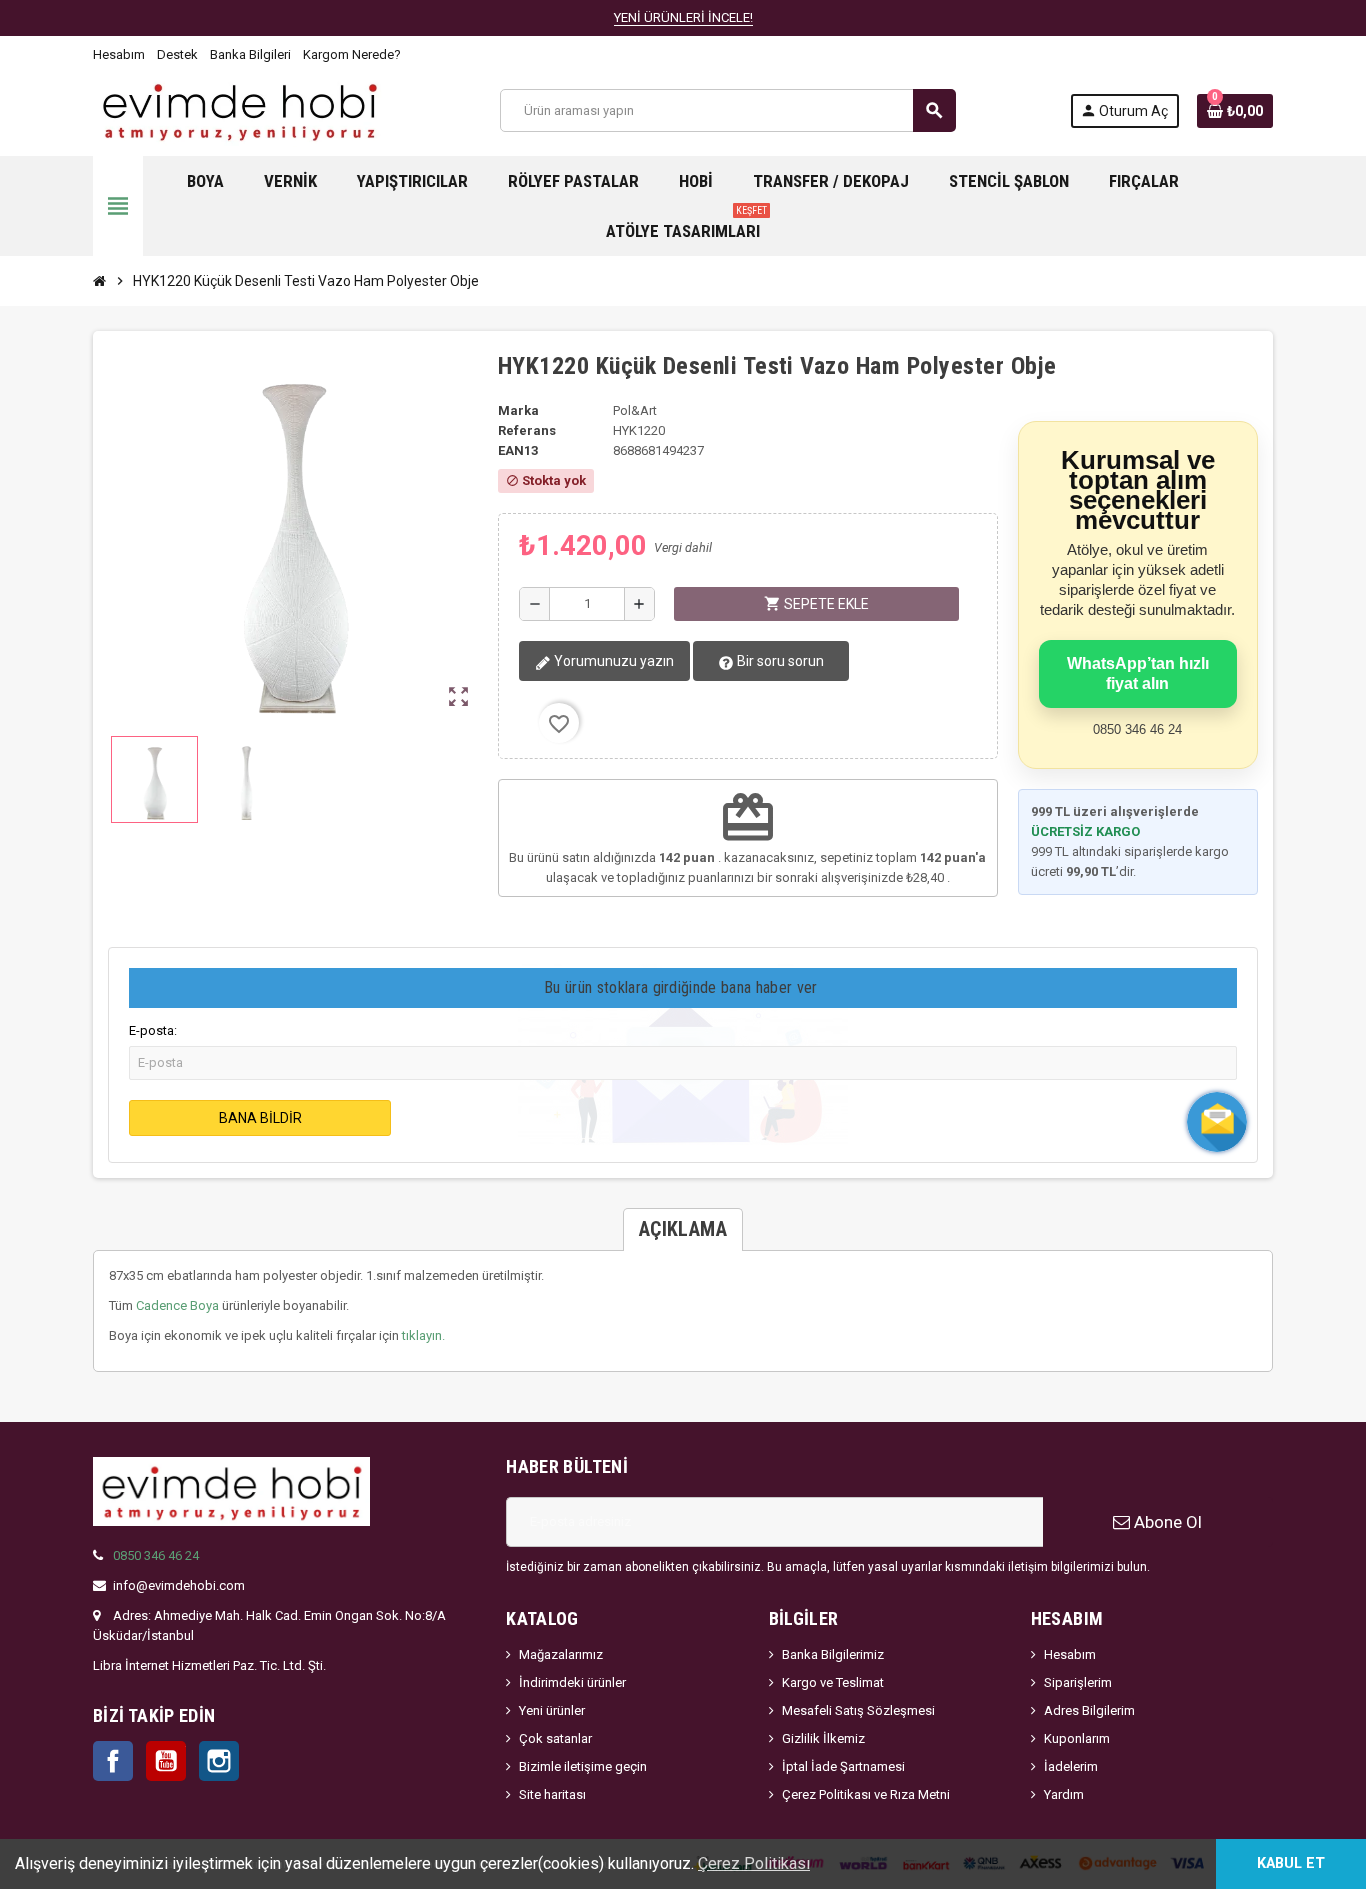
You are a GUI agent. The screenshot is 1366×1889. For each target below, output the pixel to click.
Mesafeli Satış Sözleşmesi (858, 1710)
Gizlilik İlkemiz (823, 1738)
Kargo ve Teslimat (833, 1682)
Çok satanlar (555, 1738)
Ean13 (518, 450)
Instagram (219, 1761)
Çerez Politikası (754, 1863)
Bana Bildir (260, 1118)
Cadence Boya (177, 1305)
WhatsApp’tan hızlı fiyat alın (1138, 673)
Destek (177, 54)
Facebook (113, 1761)
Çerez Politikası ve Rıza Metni (866, 1794)
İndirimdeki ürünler (572, 1682)
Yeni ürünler (552, 1710)
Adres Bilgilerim (1089, 1710)
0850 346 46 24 (156, 1555)
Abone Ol (1166, 1522)
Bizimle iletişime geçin (583, 1766)
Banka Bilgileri (250, 54)
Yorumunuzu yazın (612, 661)
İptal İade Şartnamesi (843, 1766)
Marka (518, 410)
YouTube (166, 1761)
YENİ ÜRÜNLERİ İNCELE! (683, 17)
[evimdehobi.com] (239, 109)
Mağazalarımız (561, 1654)
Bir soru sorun (779, 661)
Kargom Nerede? (352, 54)
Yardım (1064, 1794)
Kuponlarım (1077, 1738)
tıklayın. (423, 1335)
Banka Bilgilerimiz (833, 1654)
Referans (527, 430)
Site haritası (552, 1794)
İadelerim (1071, 1766)
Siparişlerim (1078, 1682)
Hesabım (119, 54)
